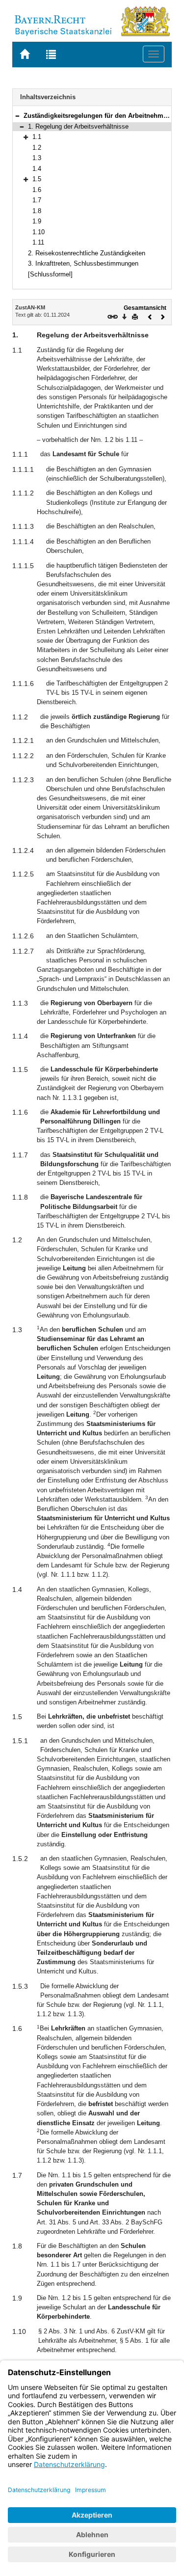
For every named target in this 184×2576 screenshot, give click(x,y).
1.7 (37, 200)
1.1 (37, 137)
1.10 (39, 232)
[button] (17, 116)
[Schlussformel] (50, 274)
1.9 (37, 221)
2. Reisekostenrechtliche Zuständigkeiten (87, 253)
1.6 (37, 190)
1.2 (37, 148)
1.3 (37, 158)
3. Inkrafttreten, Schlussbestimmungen (83, 263)
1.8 (37, 211)
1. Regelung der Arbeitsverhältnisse (78, 126)
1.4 (37, 169)
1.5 (37, 179)
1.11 (38, 242)
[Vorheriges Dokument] (150, 316)
